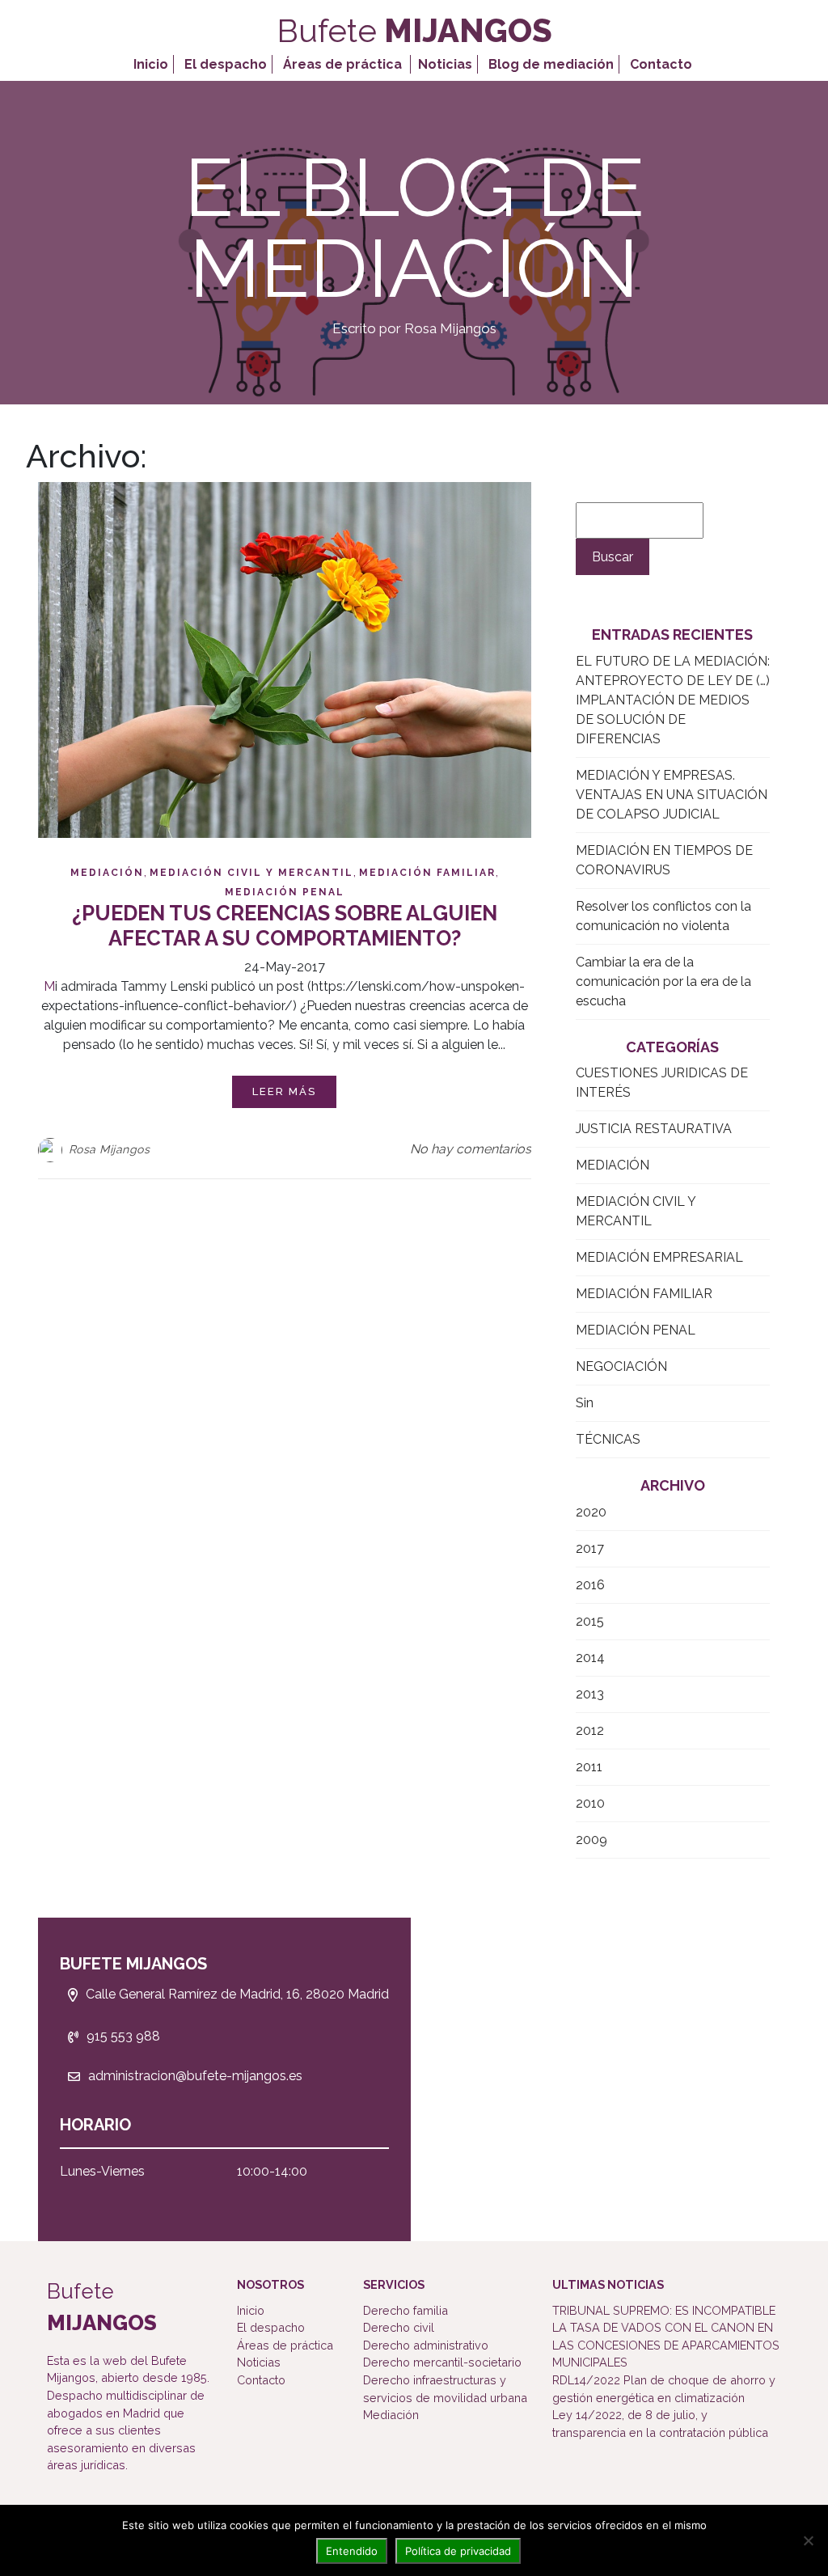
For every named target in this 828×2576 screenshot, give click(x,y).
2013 (590, 1694)
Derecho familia (406, 2310)
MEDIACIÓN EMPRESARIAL (659, 1257)
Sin (585, 1403)
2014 (590, 1658)
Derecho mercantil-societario (442, 2362)
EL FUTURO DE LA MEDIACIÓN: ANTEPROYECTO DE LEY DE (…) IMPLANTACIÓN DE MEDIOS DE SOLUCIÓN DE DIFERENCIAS (673, 700)
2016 (590, 1585)
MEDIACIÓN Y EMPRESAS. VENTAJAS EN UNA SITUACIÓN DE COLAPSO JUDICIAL (672, 795)
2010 (590, 1803)
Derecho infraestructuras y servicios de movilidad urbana (445, 2389)
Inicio (151, 64)
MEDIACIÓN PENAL (285, 892)
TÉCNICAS (608, 1439)
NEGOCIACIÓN (621, 1366)
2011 (589, 1767)
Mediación (391, 2415)
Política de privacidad (458, 2551)
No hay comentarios (471, 1149)
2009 (591, 1840)
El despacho (226, 64)
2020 (591, 1512)
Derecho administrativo (426, 2345)
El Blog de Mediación (414, 228)
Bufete (414, 30)
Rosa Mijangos (110, 1149)
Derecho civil (399, 2327)
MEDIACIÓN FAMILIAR (427, 873)
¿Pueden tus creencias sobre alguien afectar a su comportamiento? (285, 926)
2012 (590, 1730)
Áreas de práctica (342, 64)
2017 (590, 1548)
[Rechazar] (808, 2540)
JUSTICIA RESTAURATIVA (654, 1129)
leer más (284, 1091)
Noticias (445, 64)
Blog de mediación (551, 64)
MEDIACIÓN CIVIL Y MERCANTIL (251, 873)
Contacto (661, 64)
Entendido (352, 2551)
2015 (590, 1621)
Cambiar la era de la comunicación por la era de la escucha (663, 981)
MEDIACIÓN (107, 873)
